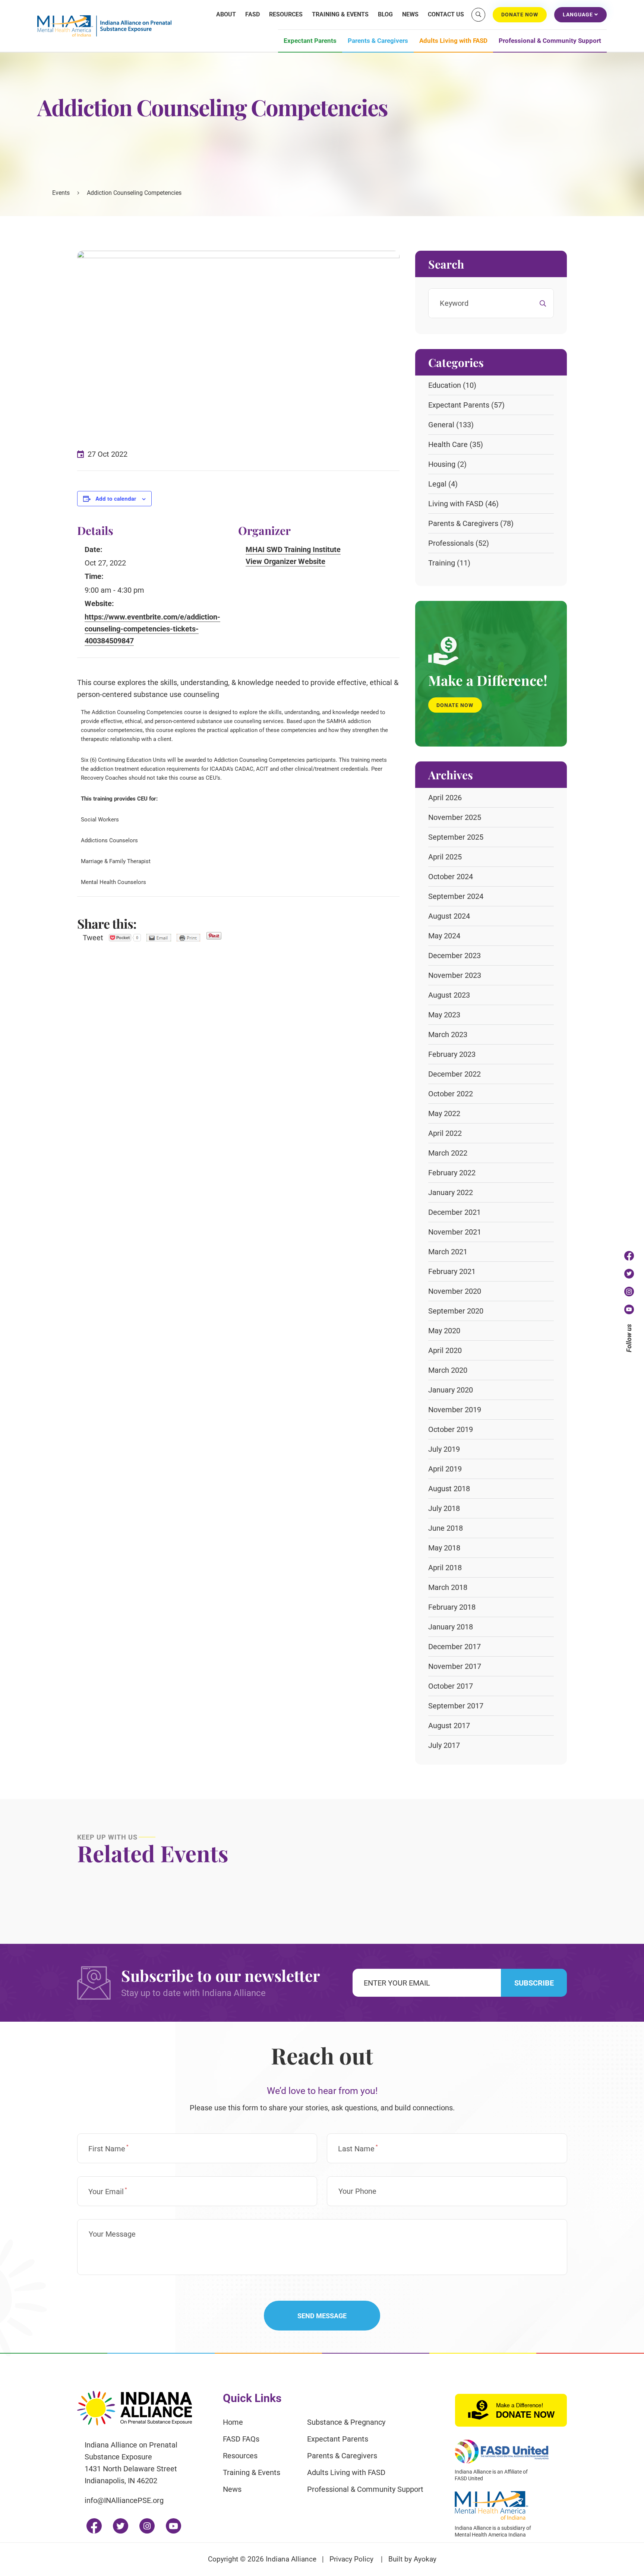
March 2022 (448, 1153)
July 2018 (444, 1508)
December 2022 (454, 1074)
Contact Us (446, 14)
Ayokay (425, 2559)
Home (233, 2422)
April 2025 (445, 857)
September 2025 (456, 837)
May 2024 (444, 936)
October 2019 (451, 1429)
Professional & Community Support (550, 41)
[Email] (159, 938)
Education (445, 385)
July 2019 (444, 1449)
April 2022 (445, 1133)
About (226, 14)
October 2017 (451, 1686)
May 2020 (444, 1331)
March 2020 (448, 1370)
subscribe (534, 1983)
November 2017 (455, 1666)
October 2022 (451, 1094)
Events (61, 193)
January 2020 (451, 1390)
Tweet (93, 938)
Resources (286, 14)
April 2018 (445, 1568)
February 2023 (452, 1054)
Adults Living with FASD (453, 41)
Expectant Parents (310, 41)
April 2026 (445, 798)
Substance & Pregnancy (346, 2422)
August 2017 (449, 1726)
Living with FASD (456, 504)
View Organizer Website (285, 561)
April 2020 (445, 1350)
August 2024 (449, 916)
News (410, 14)
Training (442, 563)
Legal (437, 484)
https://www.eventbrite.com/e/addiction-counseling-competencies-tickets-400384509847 (152, 629)
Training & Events (340, 14)
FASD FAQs (241, 2439)
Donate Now (455, 705)
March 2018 (448, 1587)
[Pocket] (125, 938)
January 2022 (451, 1192)
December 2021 (454, 1212)
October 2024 (451, 877)
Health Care (448, 444)
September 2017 (456, 1706)
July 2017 (444, 1745)
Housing (442, 464)
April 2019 (445, 1469)
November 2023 (455, 975)
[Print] (188, 938)
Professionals (451, 543)
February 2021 (452, 1271)
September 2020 (456, 1311)
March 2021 (448, 1252)
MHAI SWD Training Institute (293, 549)
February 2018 (452, 1607)
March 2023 (448, 1034)
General (441, 425)
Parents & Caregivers (378, 41)
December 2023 (454, 956)
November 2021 (455, 1232)
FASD (252, 14)
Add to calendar (116, 498)
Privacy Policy (351, 2559)
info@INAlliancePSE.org (124, 2500)
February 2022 (452, 1173)
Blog (385, 14)
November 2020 (455, 1291)
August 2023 (449, 995)
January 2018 (451, 1627)
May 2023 (444, 1015)
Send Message (322, 2316)
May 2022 (444, 1113)
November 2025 (455, 817)
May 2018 (444, 1548)
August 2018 (449, 1489)
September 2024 (456, 896)
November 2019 (455, 1410)
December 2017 (454, 1647)
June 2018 (446, 1528)
